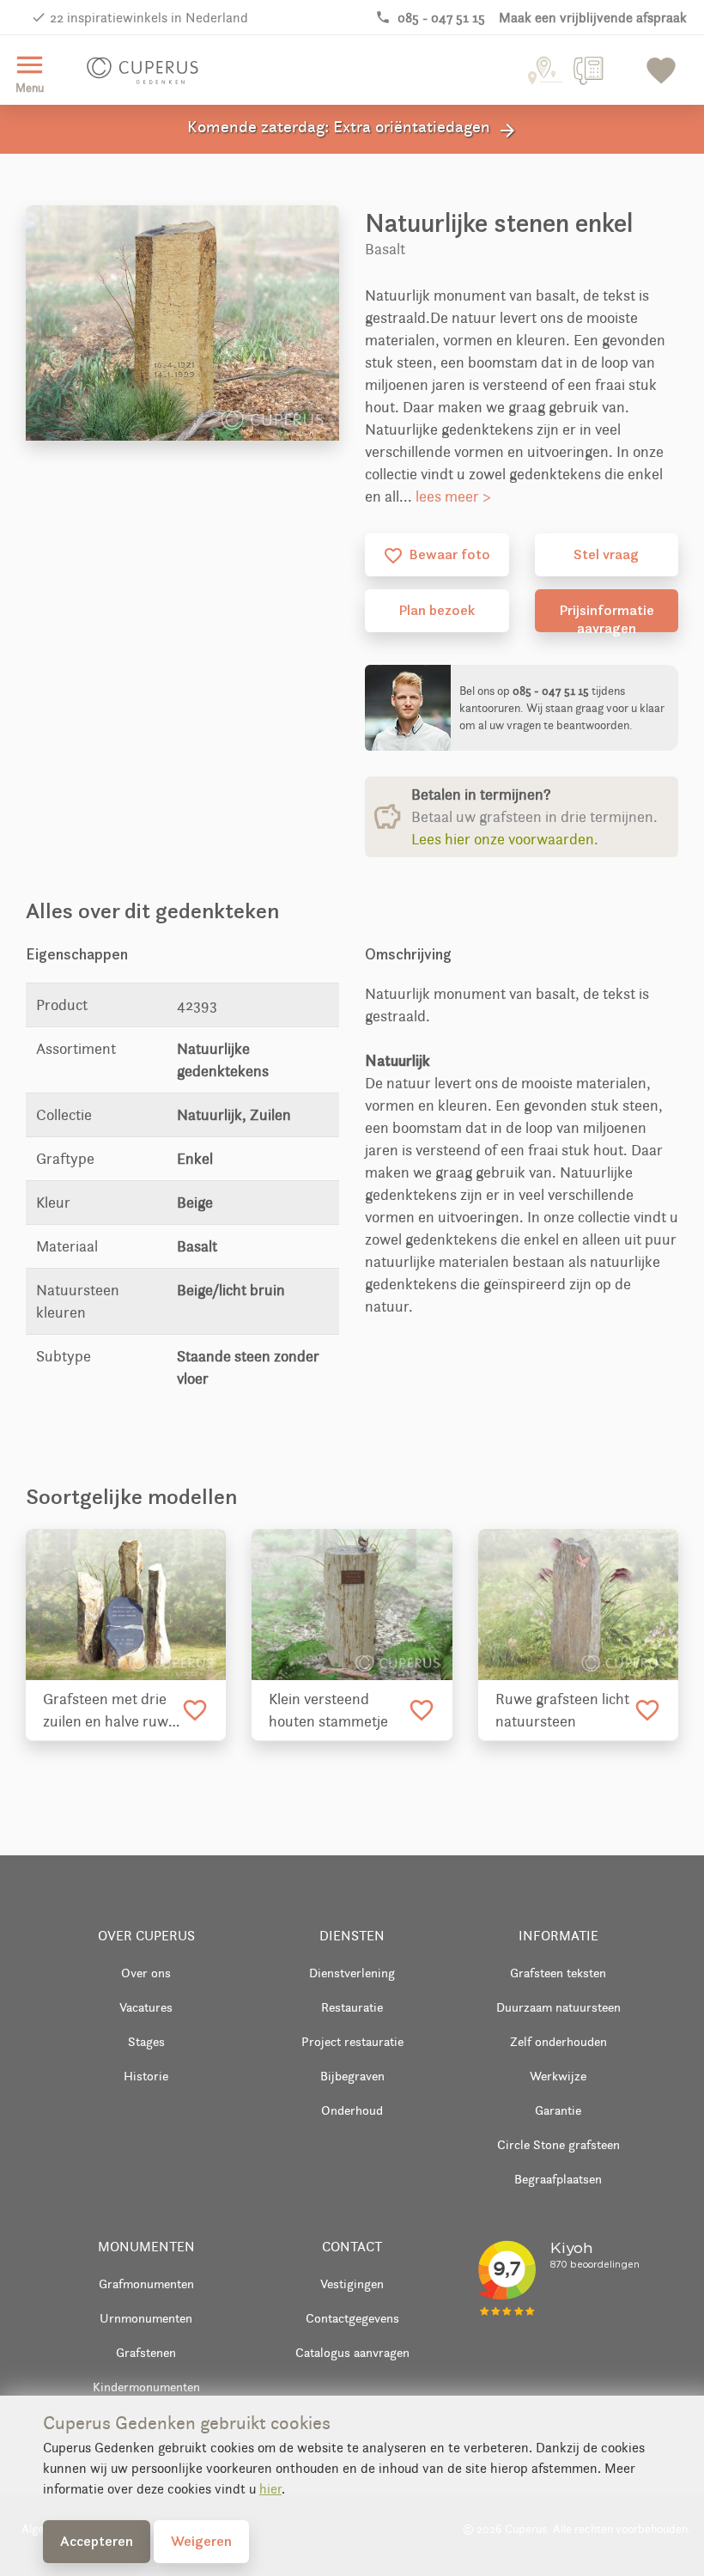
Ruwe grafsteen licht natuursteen (562, 1710)
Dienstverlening (352, 1973)
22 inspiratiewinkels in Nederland (149, 18)
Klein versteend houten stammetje (328, 1710)
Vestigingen (352, 2284)
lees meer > (453, 496)
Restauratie (352, 2007)
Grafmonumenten (146, 2284)
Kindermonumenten (146, 2387)
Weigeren (201, 2541)
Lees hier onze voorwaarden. (505, 839)
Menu (30, 72)
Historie (146, 2076)
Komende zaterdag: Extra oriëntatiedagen (352, 129)
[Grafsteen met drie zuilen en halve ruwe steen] (126, 1605)
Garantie (558, 2110)
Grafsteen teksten (558, 1973)
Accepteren (97, 2541)
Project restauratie (352, 2041)
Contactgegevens (352, 2318)
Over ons (146, 1973)
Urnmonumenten (146, 2318)
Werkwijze (558, 2076)
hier (270, 2489)
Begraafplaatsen (558, 2179)
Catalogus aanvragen (352, 2352)
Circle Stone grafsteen (558, 2144)
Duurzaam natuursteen (558, 2007)
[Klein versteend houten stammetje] (352, 1605)
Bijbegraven (352, 2076)
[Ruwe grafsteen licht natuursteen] (578, 1605)
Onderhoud (352, 2110)
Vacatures (146, 2007)
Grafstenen (146, 2352)
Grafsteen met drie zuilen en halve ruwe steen (109, 1711)
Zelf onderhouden (558, 2041)
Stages (146, 2041)
